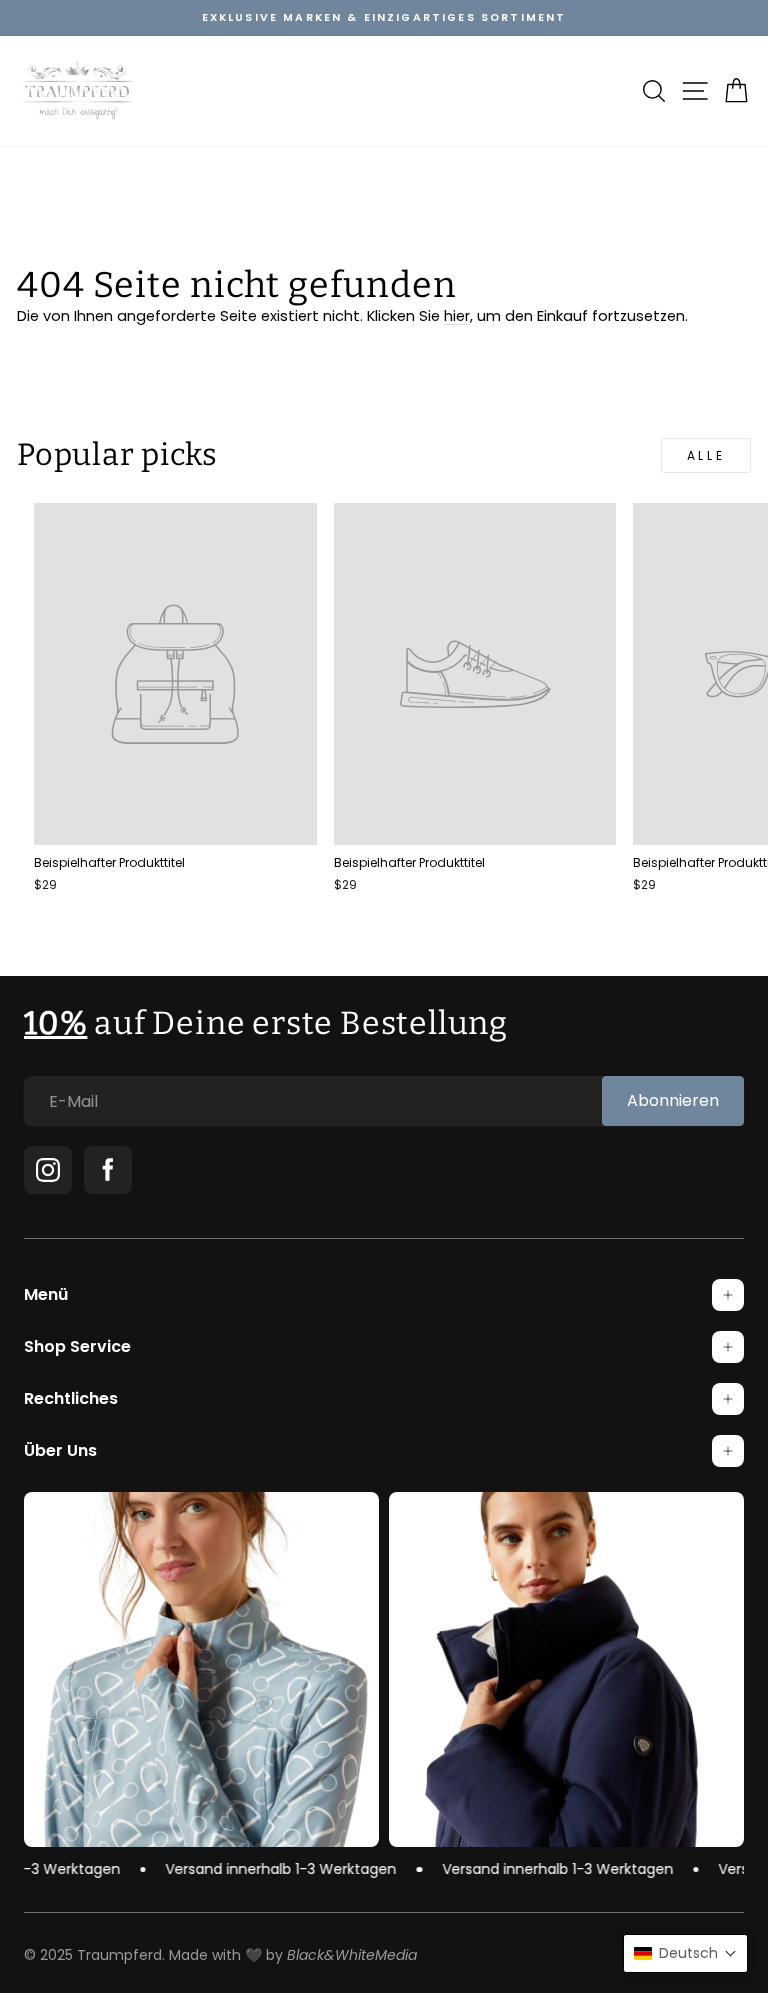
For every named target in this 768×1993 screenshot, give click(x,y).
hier (457, 316)
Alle (706, 455)
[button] (685, 1953)
